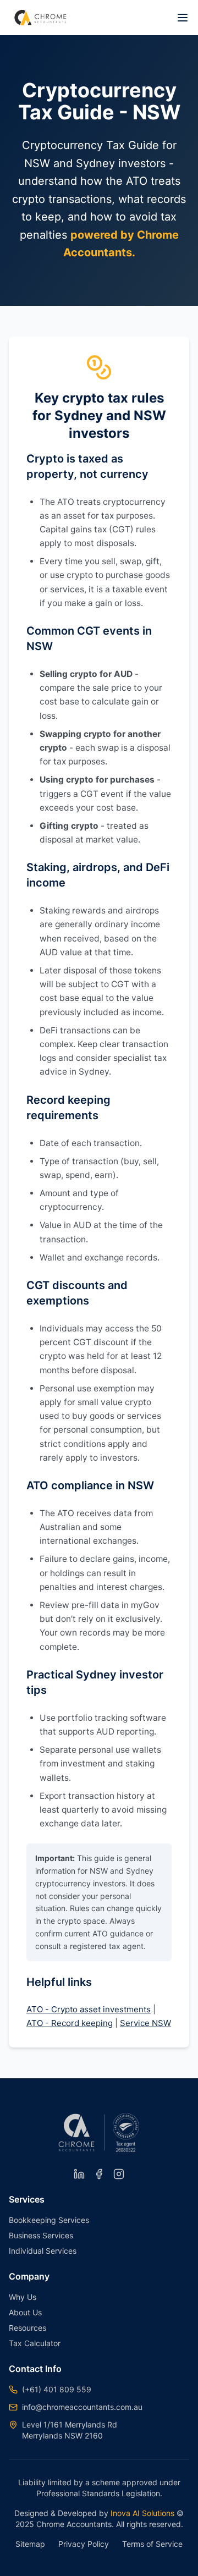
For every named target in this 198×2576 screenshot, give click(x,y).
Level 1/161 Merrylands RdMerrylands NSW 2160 (70, 2430)
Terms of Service (152, 2544)
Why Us (23, 2297)
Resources (28, 2328)
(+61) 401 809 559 (57, 2389)
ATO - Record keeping (70, 2023)
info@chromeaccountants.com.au (82, 2407)
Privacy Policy (84, 2544)
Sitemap (30, 2544)
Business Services (41, 2235)
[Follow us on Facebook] (99, 2174)
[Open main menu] (183, 18)
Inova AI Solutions (141, 2513)
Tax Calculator (35, 2343)
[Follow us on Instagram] (119, 2174)
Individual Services (43, 2251)
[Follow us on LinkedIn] (79, 2174)
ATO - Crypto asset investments (89, 2009)
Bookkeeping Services (49, 2220)
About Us (25, 2312)
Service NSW (145, 2023)
